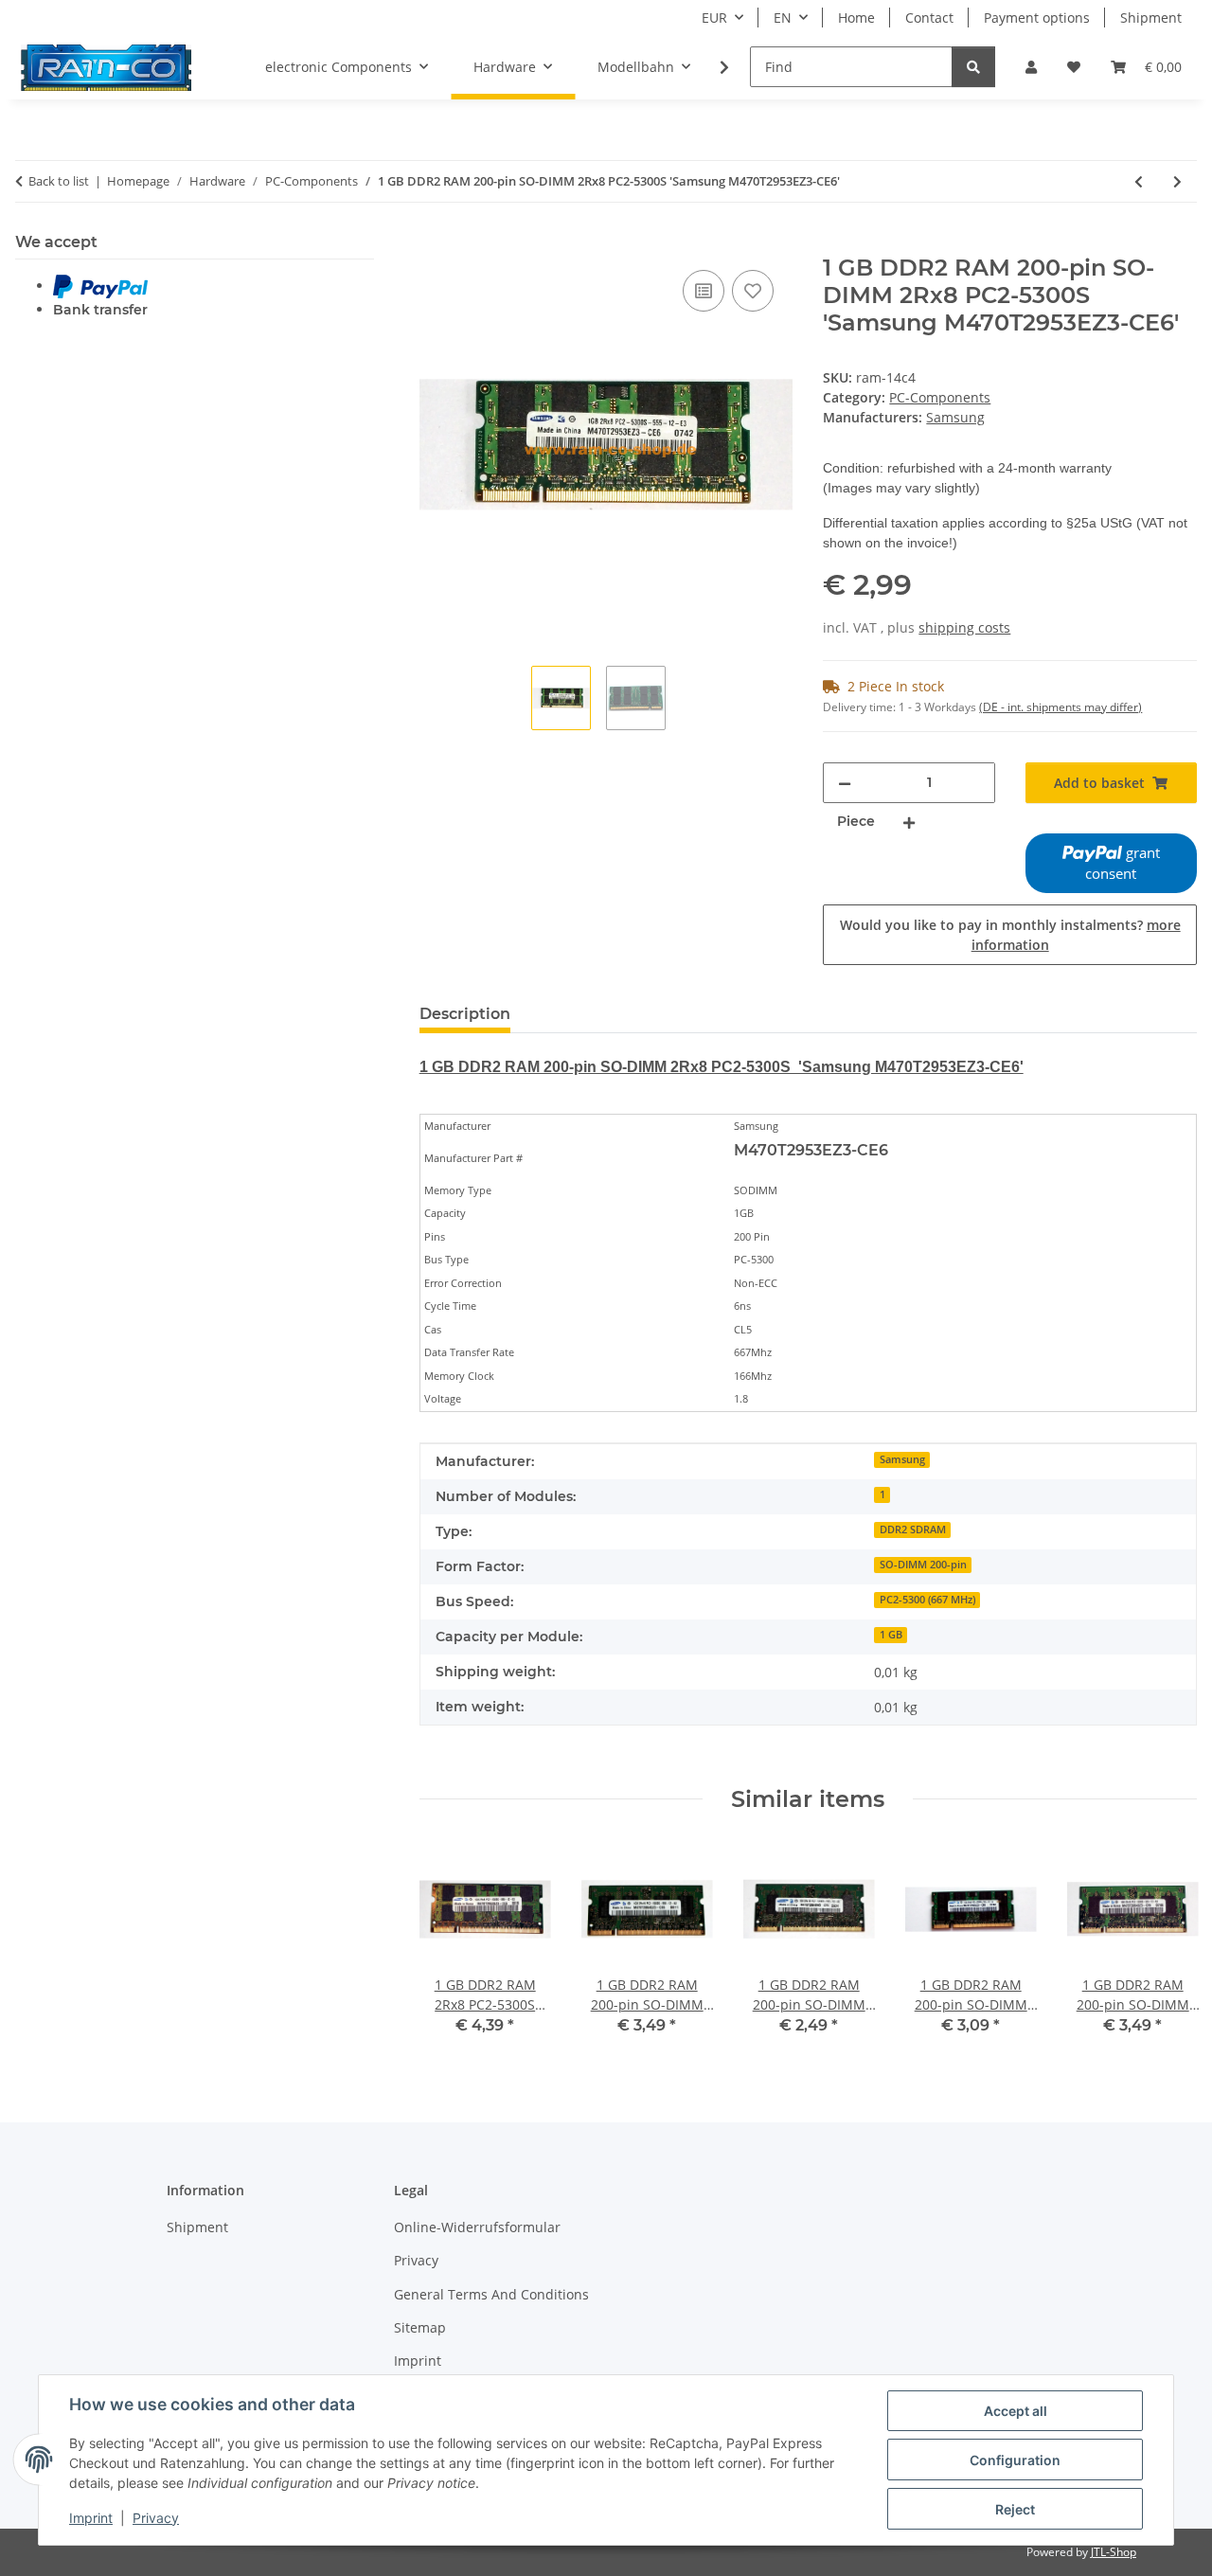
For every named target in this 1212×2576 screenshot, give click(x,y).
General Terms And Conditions (491, 2294)
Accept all (1016, 2411)
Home (856, 18)
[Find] (973, 67)
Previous (450, 1945)
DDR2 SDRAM (913, 1529)
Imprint (91, 2518)
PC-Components (940, 397)
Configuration (1015, 2460)
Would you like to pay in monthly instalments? (1010, 935)
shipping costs (964, 627)
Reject (1015, 2509)
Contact (929, 18)
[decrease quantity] (845, 783)
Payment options (1037, 18)
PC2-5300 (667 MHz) (927, 1600)
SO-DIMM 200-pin (923, 1565)
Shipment (1151, 18)
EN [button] (783, 18)
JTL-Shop (1114, 2552)
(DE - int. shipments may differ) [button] (1060, 707)
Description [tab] (465, 1014)
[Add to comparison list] (704, 291)
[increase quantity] (909, 822)
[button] (1031, 67)
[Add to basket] (435, 244)
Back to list (59, 181)
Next (1166, 1945)
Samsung (902, 1459)
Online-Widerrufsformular (477, 2227)
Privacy (156, 2518)
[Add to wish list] (753, 291)
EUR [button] (714, 18)
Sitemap (420, 2327)
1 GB (891, 1635)
